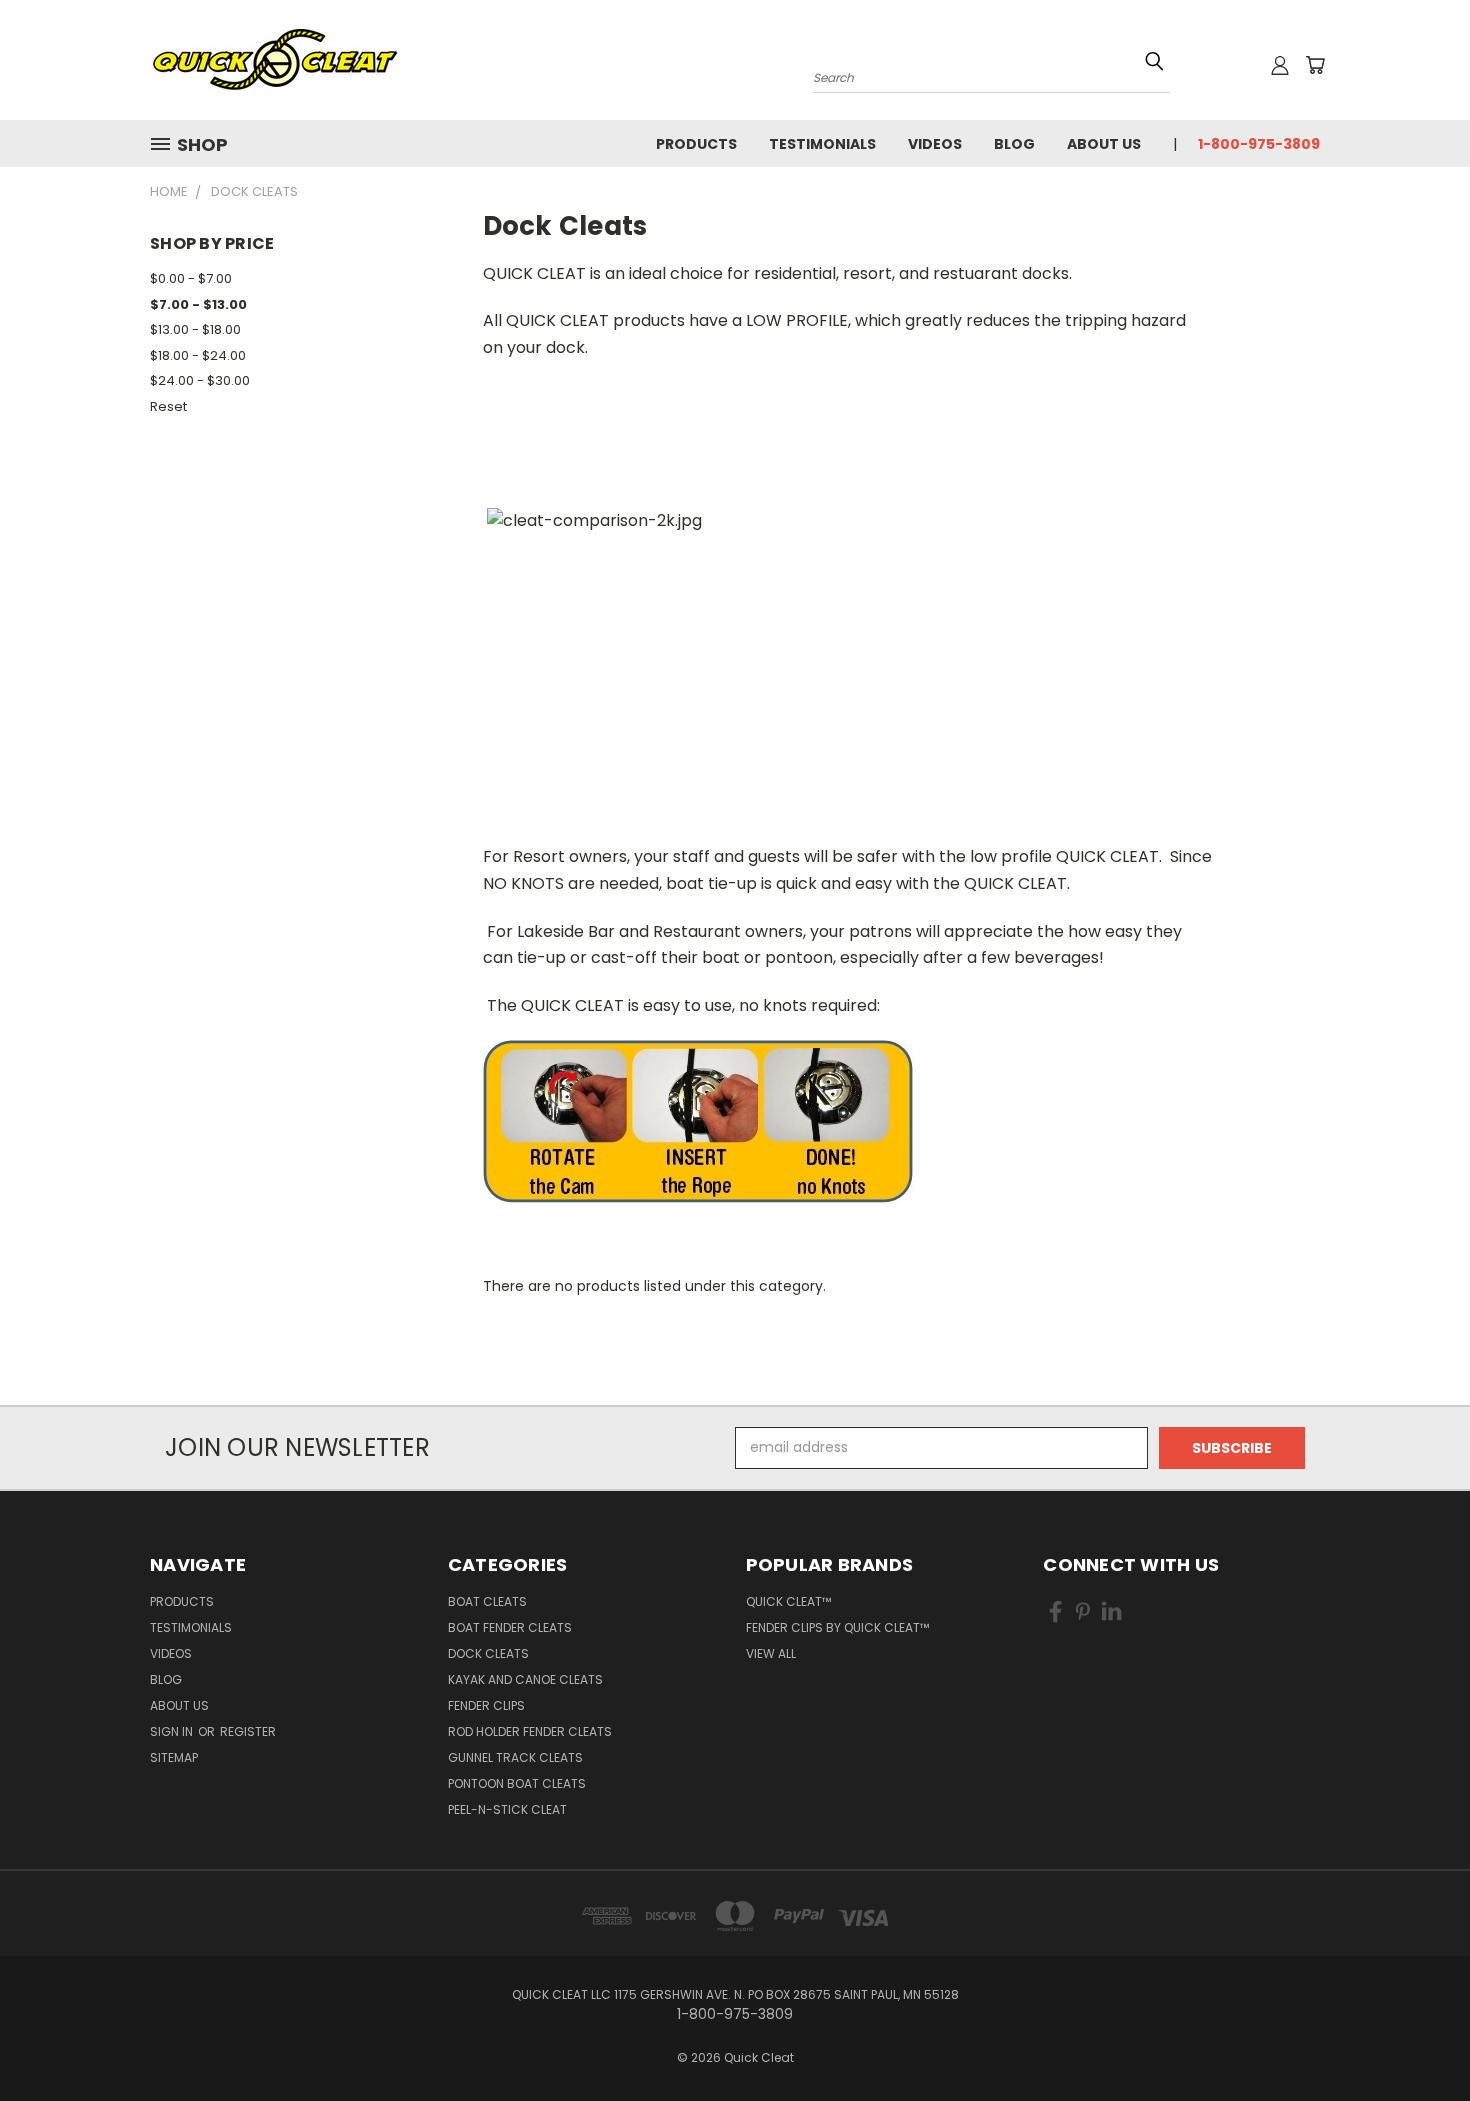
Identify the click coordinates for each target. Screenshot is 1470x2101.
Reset (168, 406)
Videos (935, 144)
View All (771, 1653)
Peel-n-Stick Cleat (507, 1809)
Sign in (173, 1731)
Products (696, 144)
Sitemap (174, 1757)
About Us (1104, 144)
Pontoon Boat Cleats (517, 1783)
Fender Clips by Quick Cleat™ (837, 1627)
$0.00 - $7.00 (191, 278)
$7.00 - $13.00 (198, 304)
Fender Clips (486, 1705)
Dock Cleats (488, 1653)
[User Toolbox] (1280, 65)
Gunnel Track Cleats (515, 1757)
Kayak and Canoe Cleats (525, 1679)
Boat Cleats (487, 1601)
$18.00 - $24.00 (198, 355)
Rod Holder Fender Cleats (530, 1731)
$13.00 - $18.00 (195, 329)
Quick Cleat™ (788, 1601)
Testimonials (822, 144)
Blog (1014, 144)
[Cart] (1315, 65)
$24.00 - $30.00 (200, 380)
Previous (1417, 2038)
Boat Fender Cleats (510, 1627)
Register (248, 1731)
